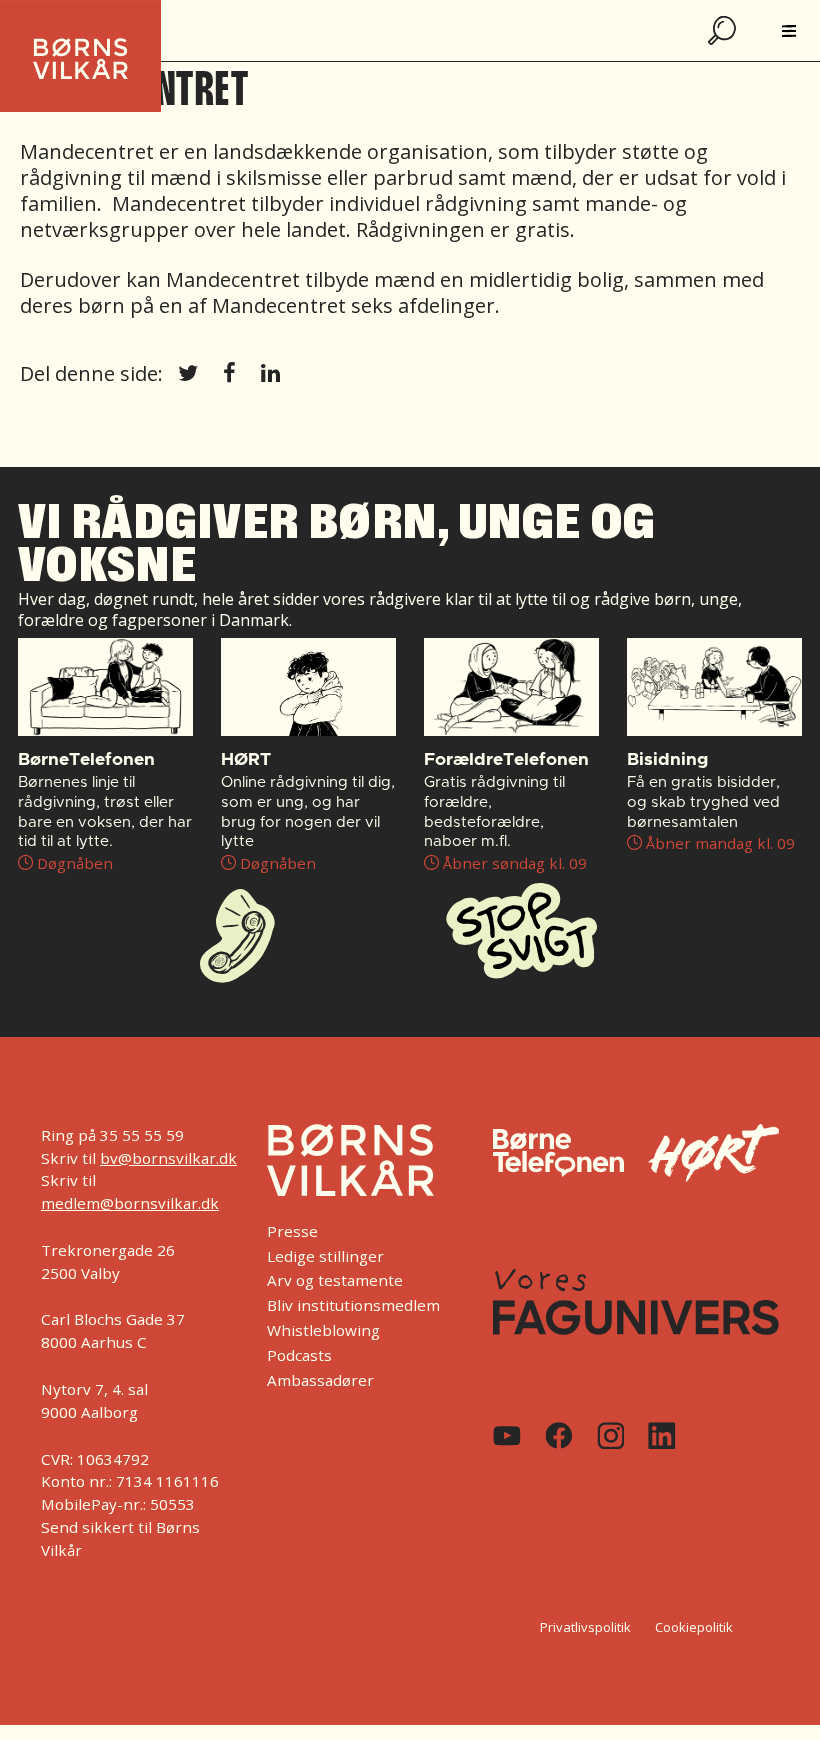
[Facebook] (559, 1435)
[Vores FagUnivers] (636, 1302)
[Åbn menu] (789, 31)
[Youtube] (507, 1436)
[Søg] (724, 30)
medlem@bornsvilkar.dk (130, 1203)
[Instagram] (611, 1436)
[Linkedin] (662, 1436)
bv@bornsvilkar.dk (168, 1158)
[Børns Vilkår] (350, 1160)
